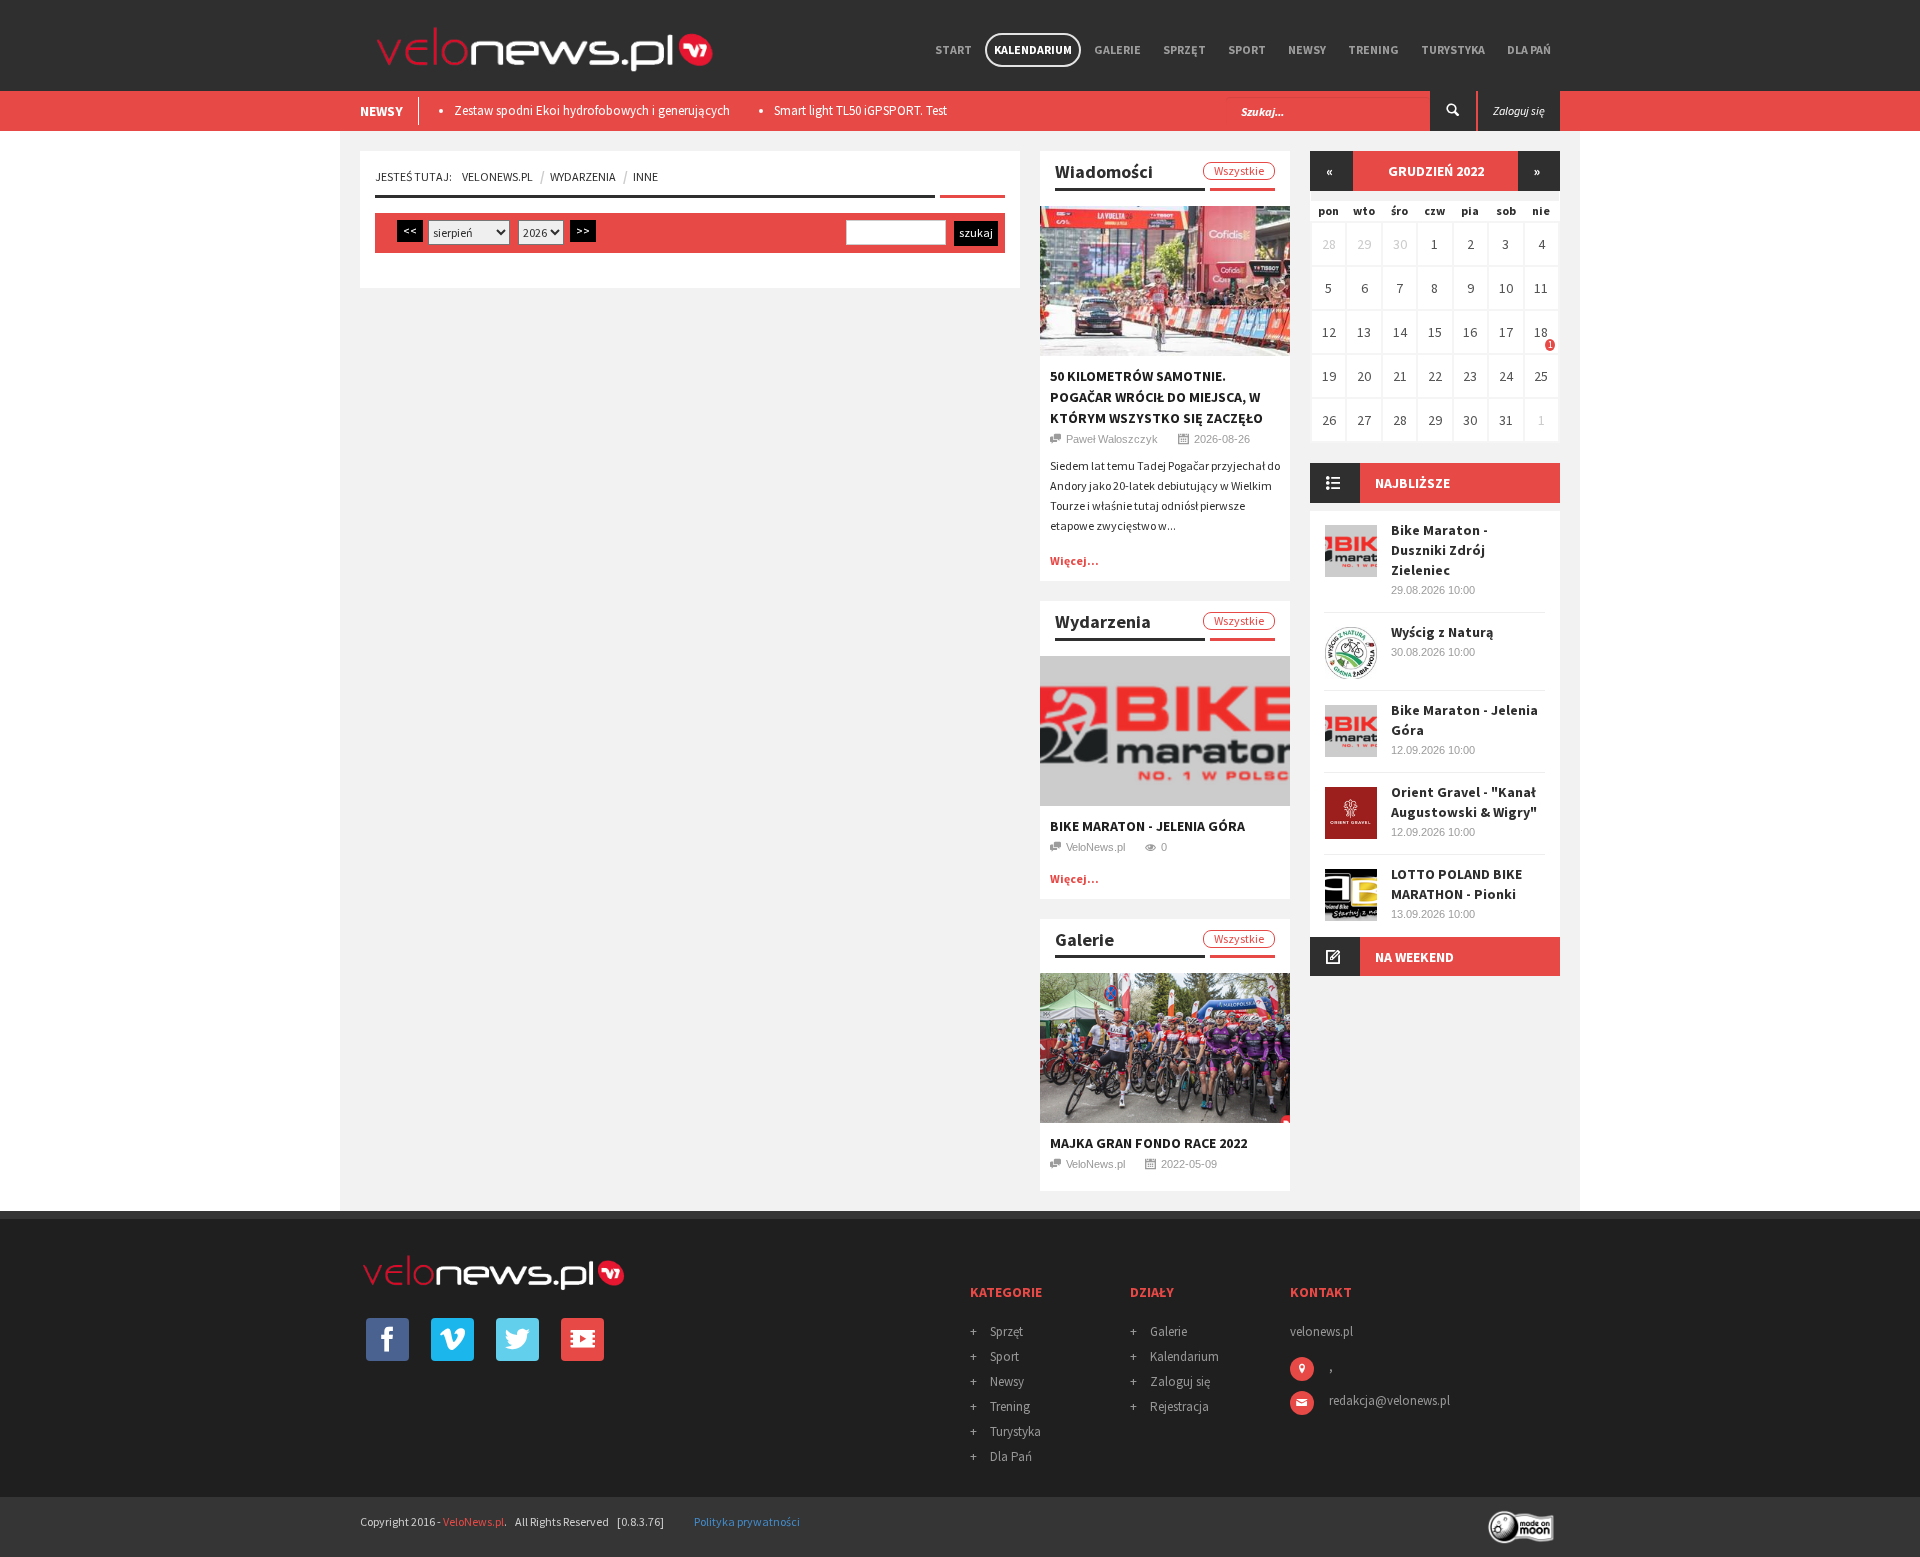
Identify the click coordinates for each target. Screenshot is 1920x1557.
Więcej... (1074, 560)
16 (1470, 332)
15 (1435, 332)
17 (1506, 332)
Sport (1247, 49)
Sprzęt (1184, 49)
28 (1329, 244)
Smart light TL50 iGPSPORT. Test (860, 110)
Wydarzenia (583, 176)
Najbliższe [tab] (1412, 483)
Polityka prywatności (747, 1521)
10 (1506, 288)
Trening (1373, 49)
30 (1400, 244)
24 (1506, 376)
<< (410, 230)
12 (1329, 332)
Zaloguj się (1180, 1381)
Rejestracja (1179, 1406)
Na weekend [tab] (1414, 957)
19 (1329, 376)
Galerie (1117, 49)
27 (1364, 420)
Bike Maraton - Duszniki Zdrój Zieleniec (1439, 550)
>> (583, 230)
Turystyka (1453, 49)
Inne (645, 176)
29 (1364, 244)
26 (1329, 420)
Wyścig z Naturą (1442, 632)
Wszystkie (1239, 170)
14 (1400, 332)
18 (1541, 332)
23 (1470, 376)
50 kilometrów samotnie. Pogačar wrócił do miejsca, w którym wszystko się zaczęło (1156, 397)
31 (1506, 420)
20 (1364, 376)
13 (1364, 332)
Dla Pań (1529, 49)
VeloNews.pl (497, 176)
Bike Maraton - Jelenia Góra (1147, 826)
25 (1541, 376)
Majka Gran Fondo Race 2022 (1148, 1143)
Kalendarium (1033, 49)
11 (1541, 288)
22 (1435, 376)
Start (953, 49)
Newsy (1307, 49)
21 (1400, 376)
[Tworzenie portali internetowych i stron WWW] (1523, 1520)
